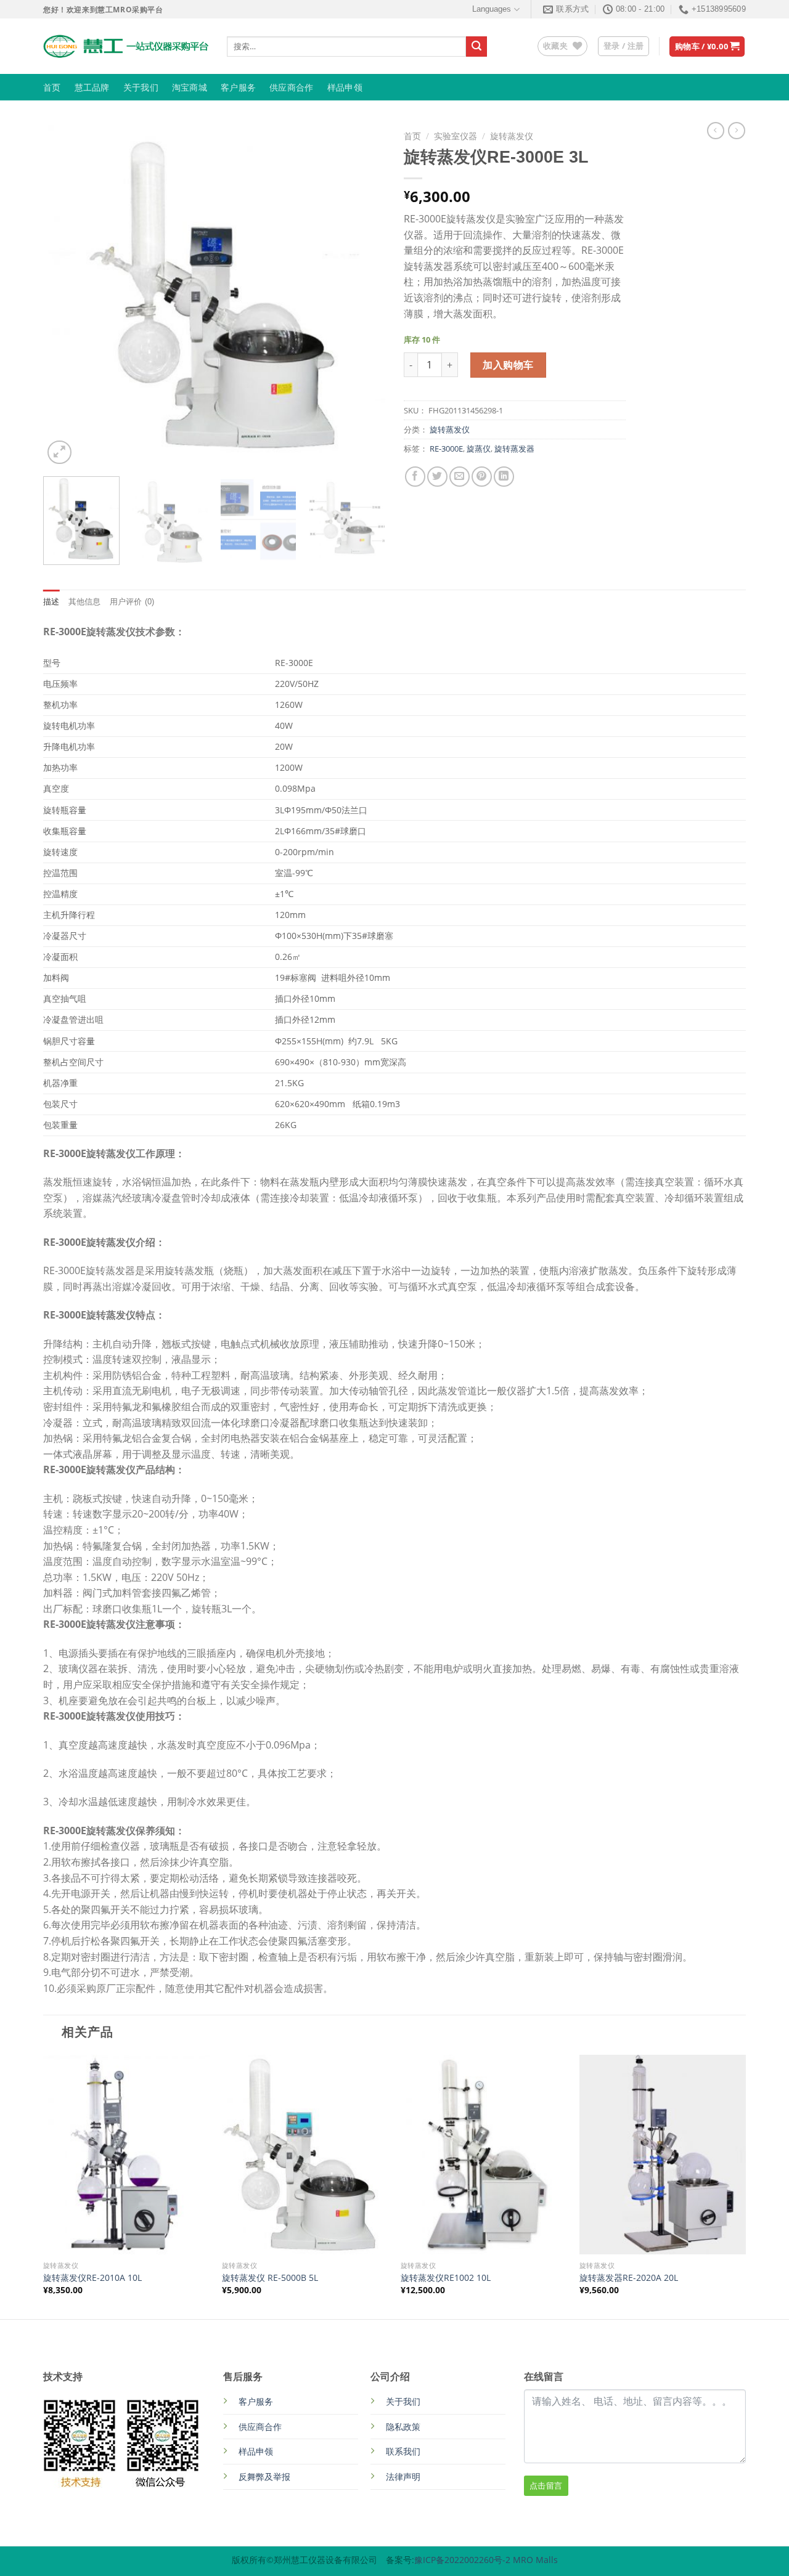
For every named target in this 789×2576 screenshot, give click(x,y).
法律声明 (403, 2476)
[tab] (51, 602)
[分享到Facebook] (415, 477)
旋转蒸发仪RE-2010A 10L (92, 2278)
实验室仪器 (456, 136)
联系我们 (403, 2451)
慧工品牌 (92, 87)
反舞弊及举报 (264, 2476)
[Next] (363, 296)
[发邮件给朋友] (460, 477)
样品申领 (345, 87)
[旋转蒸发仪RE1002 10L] (484, 2155)
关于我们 (141, 87)
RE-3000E (446, 449)
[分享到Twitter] (437, 477)
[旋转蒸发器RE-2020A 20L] (663, 2155)
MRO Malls (535, 2560)
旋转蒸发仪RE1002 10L (446, 2278)
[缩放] (59, 453)
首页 (52, 87)
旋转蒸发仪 (512, 136)
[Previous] (65, 296)
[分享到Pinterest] (482, 477)
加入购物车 (508, 365)
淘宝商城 (190, 87)
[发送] (476, 47)
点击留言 (546, 2485)
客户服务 (238, 87)
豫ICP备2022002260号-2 (464, 2560)
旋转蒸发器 (514, 449)
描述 (51, 602)
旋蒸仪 (479, 449)
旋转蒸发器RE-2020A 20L (629, 2278)
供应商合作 (291, 87)
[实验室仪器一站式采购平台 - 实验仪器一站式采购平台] (126, 46)
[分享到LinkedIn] (504, 477)
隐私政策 (403, 2427)
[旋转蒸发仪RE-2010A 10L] (126, 2155)
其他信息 (85, 602)
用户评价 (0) (132, 602)
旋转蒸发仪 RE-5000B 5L (270, 2278)
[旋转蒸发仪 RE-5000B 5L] (305, 2155)
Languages (492, 9)
